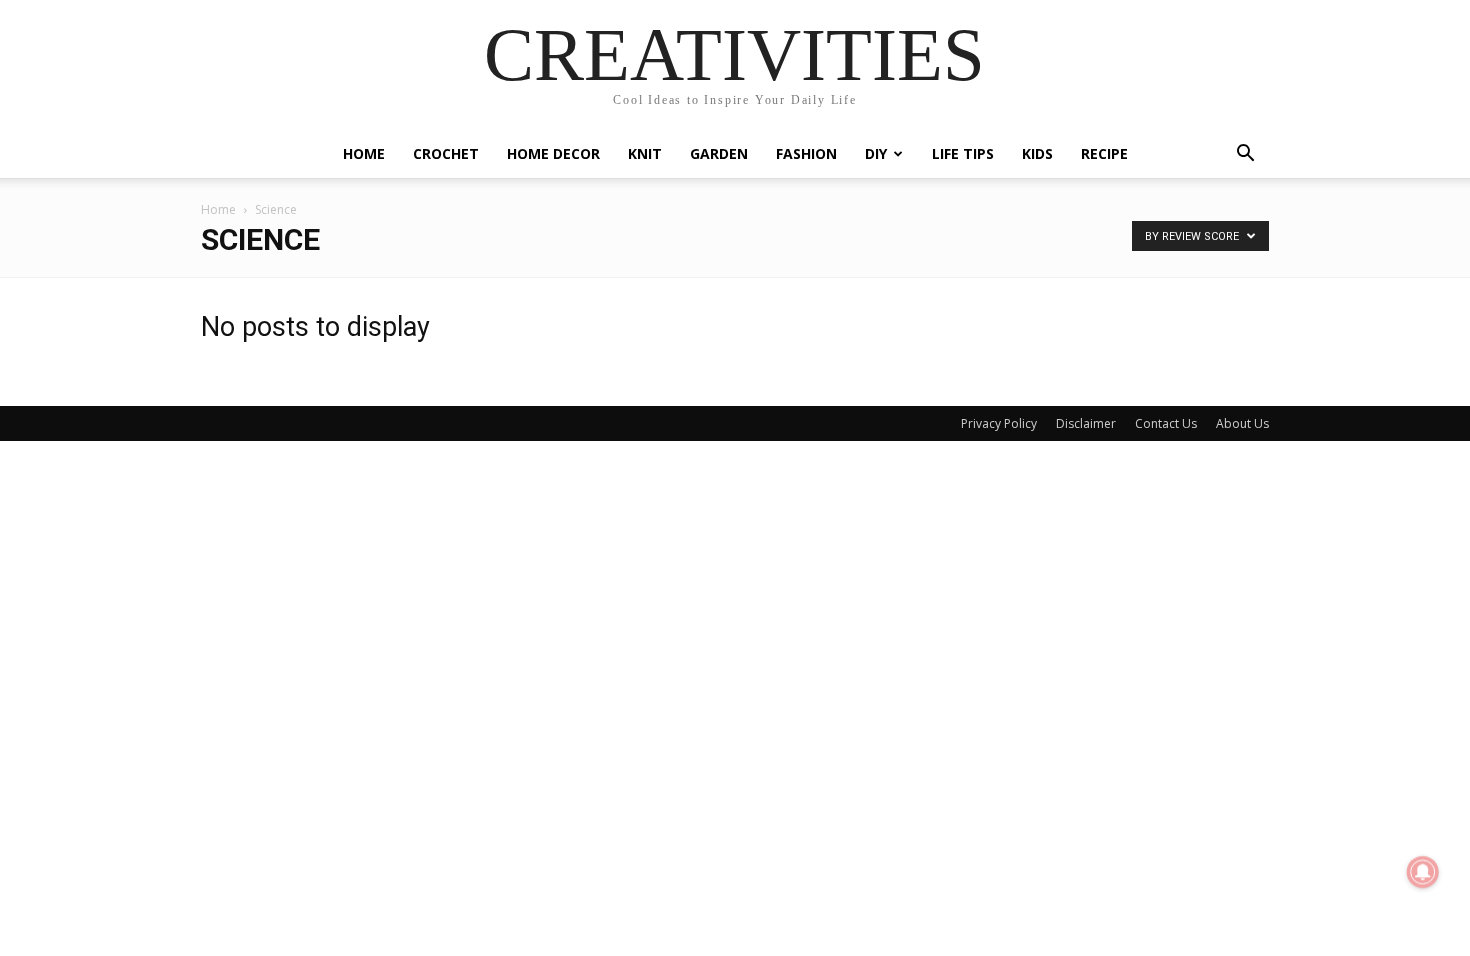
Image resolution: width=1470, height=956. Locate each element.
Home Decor (553, 153)
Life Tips (963, 153)
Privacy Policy (999, 423)
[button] (1245, 155)
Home (364, 153)
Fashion (806, 153)
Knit (645, 153)
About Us (1242, 423)
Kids (1037, 153)
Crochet (446, 153)
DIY (876, 153)
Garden (719, 153)
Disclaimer (1086, 423)
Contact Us (1166, 423)
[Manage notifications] (1423, 872)
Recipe (1104, 153)
